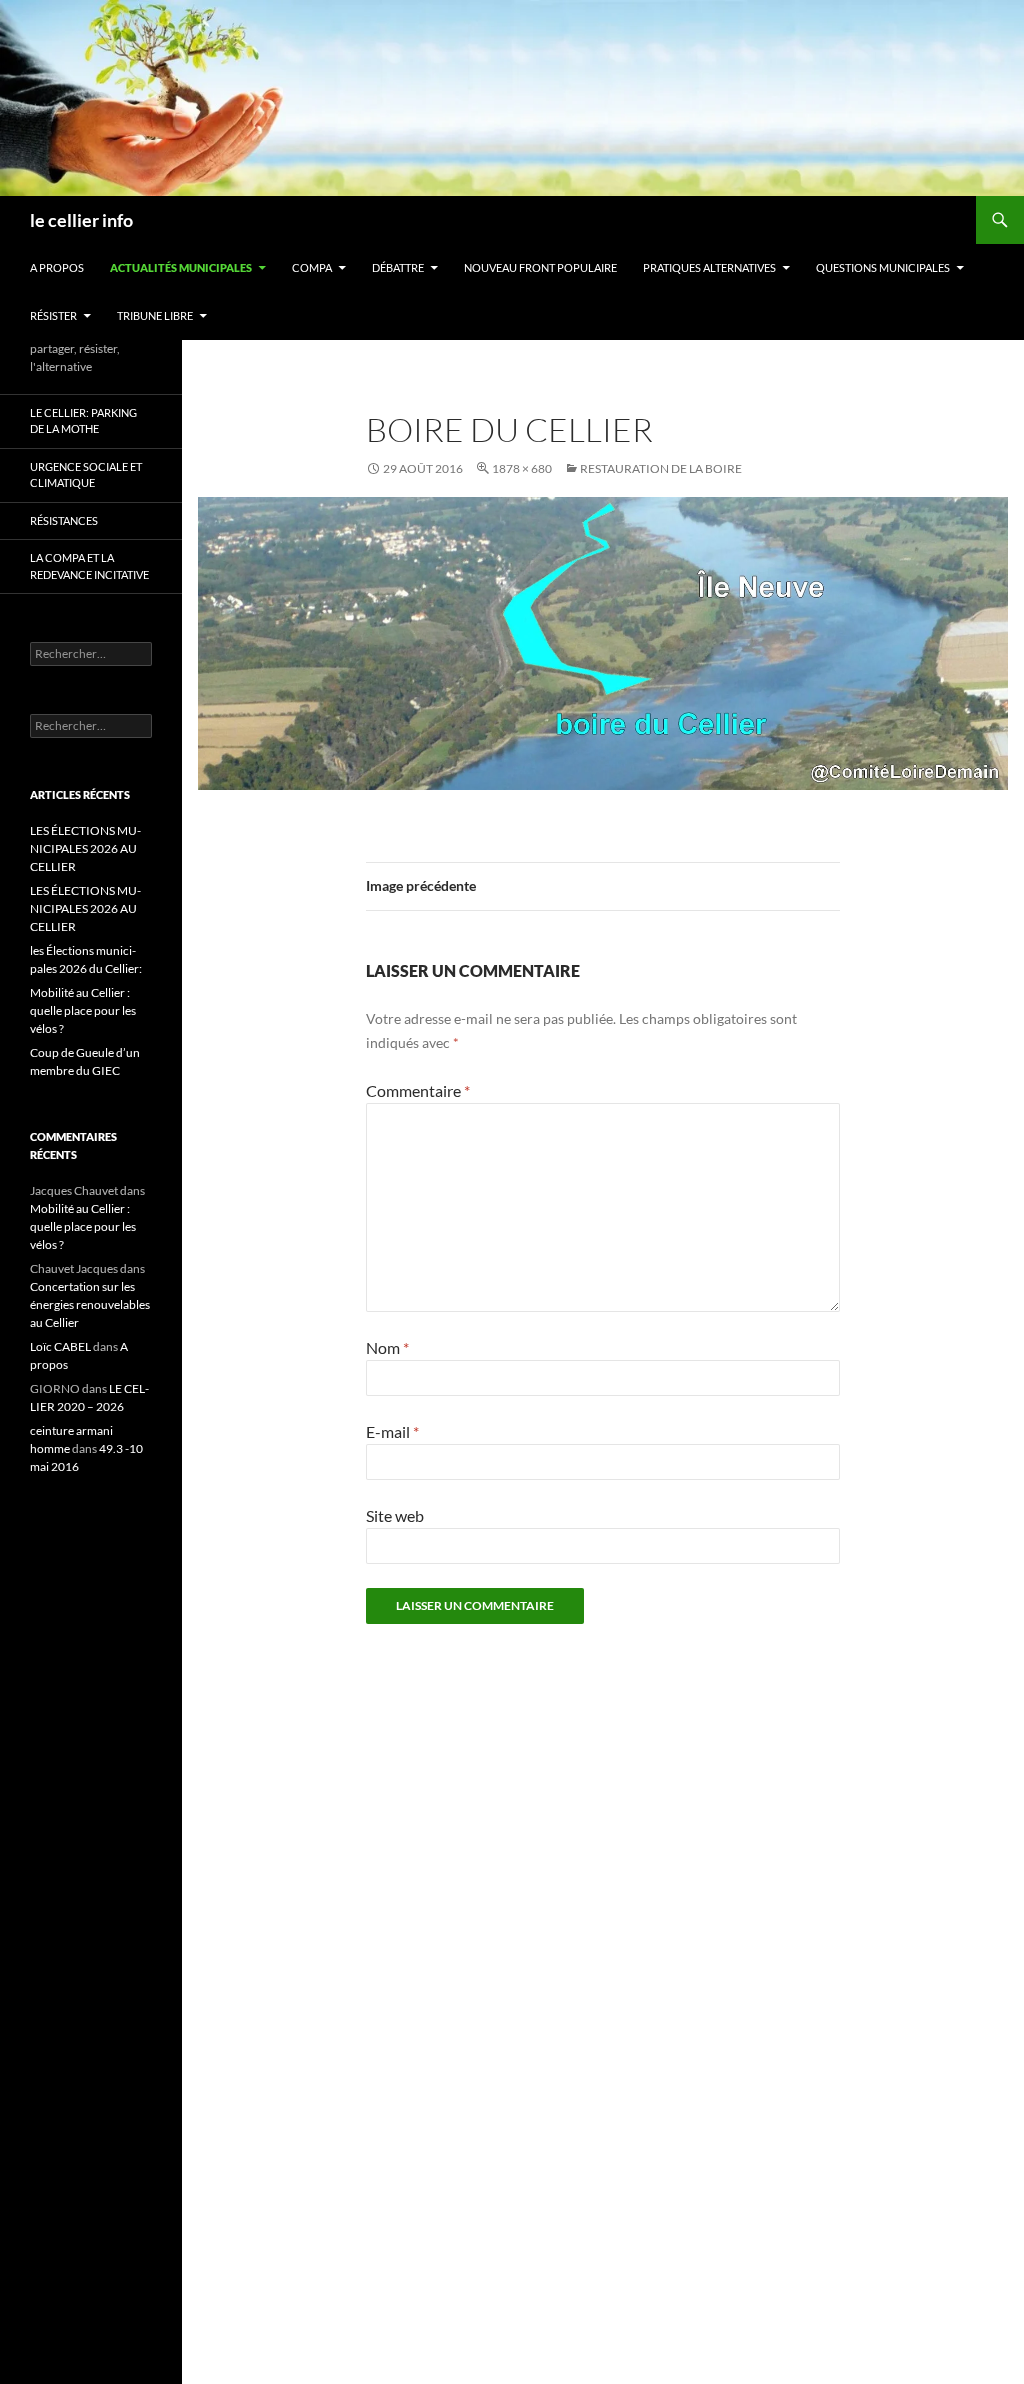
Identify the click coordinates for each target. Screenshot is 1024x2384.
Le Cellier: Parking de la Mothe (83, 421)
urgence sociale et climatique (86, 475)
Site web (395, 1515)
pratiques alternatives (709, 267)
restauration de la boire (661, 468)
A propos (57, 267)
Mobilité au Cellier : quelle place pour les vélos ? (83, 1010)
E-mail (392, 1431)
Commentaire (418, 1090)
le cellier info (81, 220)
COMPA (312, 267)
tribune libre (155, 315)
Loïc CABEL (60, 1346)
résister (53, 315)
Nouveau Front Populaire (540, 267)
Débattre (398, 267)
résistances (64, 520)
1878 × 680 (522, 468)
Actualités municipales (181, 267)
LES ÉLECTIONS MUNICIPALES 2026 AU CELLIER (85, 848)
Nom (387, 1347)
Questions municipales (883, 267)
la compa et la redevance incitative (89, 566)
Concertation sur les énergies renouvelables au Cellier (90, 1304)
